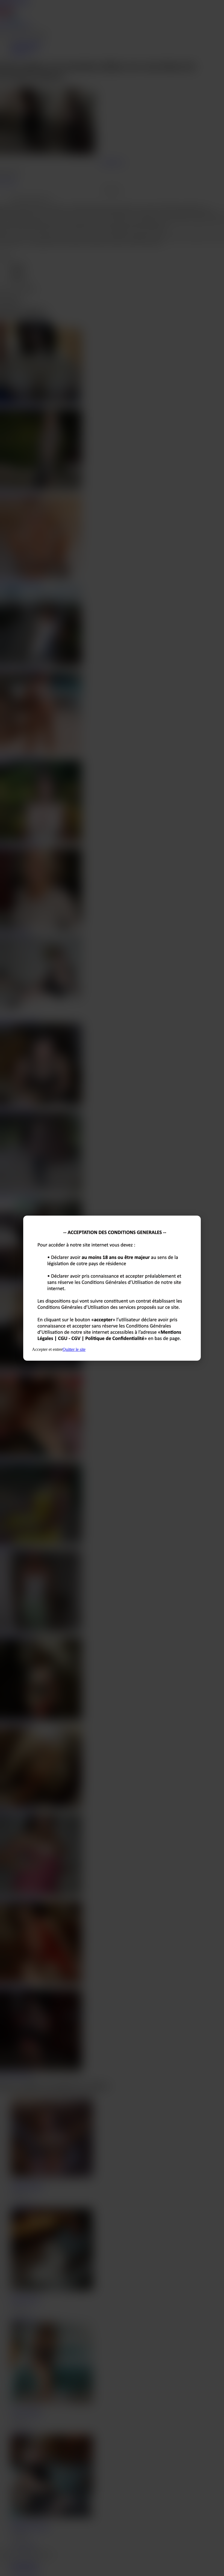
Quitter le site (74, 1349)
